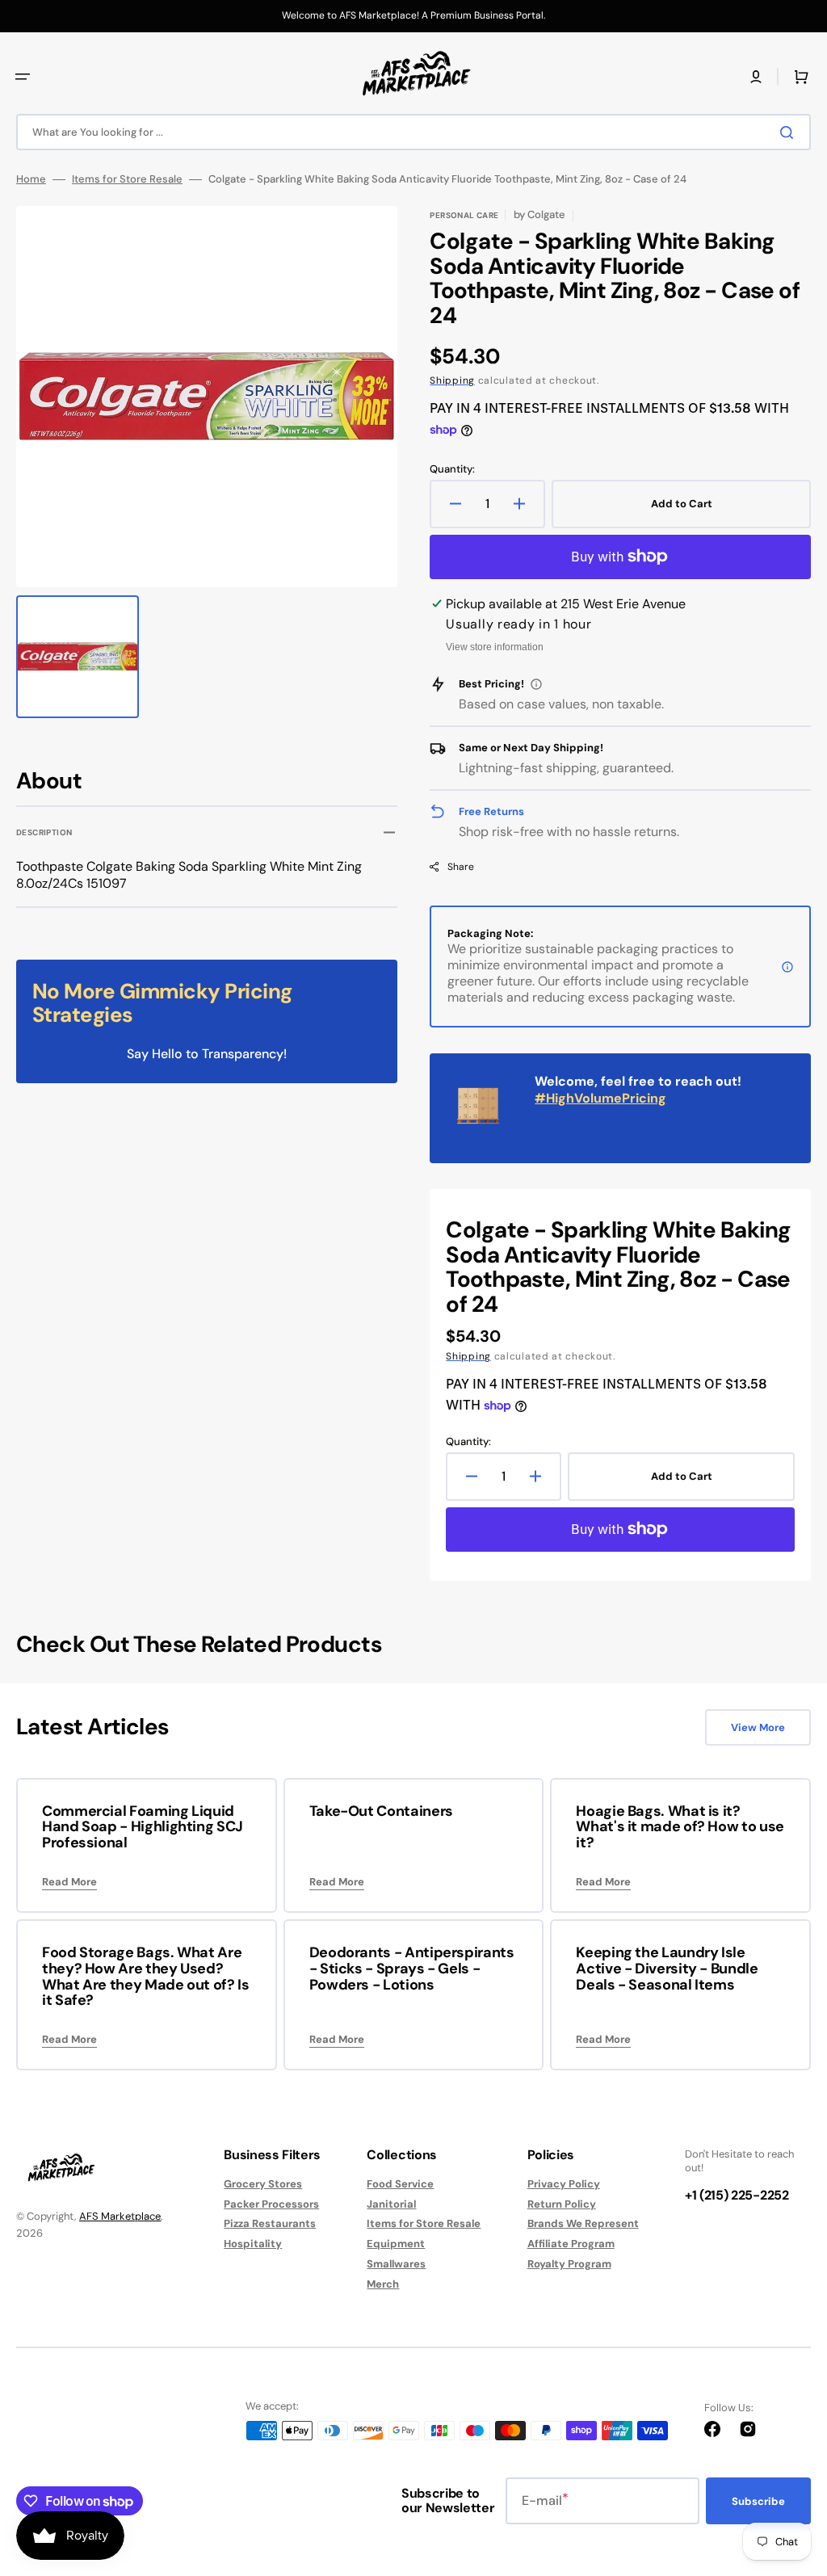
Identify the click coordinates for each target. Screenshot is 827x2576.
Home (31, 179)
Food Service (400, 2184)
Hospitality (253, 2244)
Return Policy (562, 2204)
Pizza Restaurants (270, 2223)
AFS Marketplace (120, 2216)
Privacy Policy (564, 2184)
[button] (23, 77)
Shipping (452, 380)
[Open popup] (536, 684)
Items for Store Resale (127, 179)
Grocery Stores (263, 2184)
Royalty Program (569, 2264)
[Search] (790, 132)
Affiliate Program (571, 2244)
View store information (495, 647)
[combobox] (413, 132)
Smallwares (396, 2264)
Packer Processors (271, 2204)
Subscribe (758, 2501)
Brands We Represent (583, 2223)
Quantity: (452, 469)
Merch (383, 2284)
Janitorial (391, 2204)
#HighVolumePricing (600, 1098)
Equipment (396, 2244)
